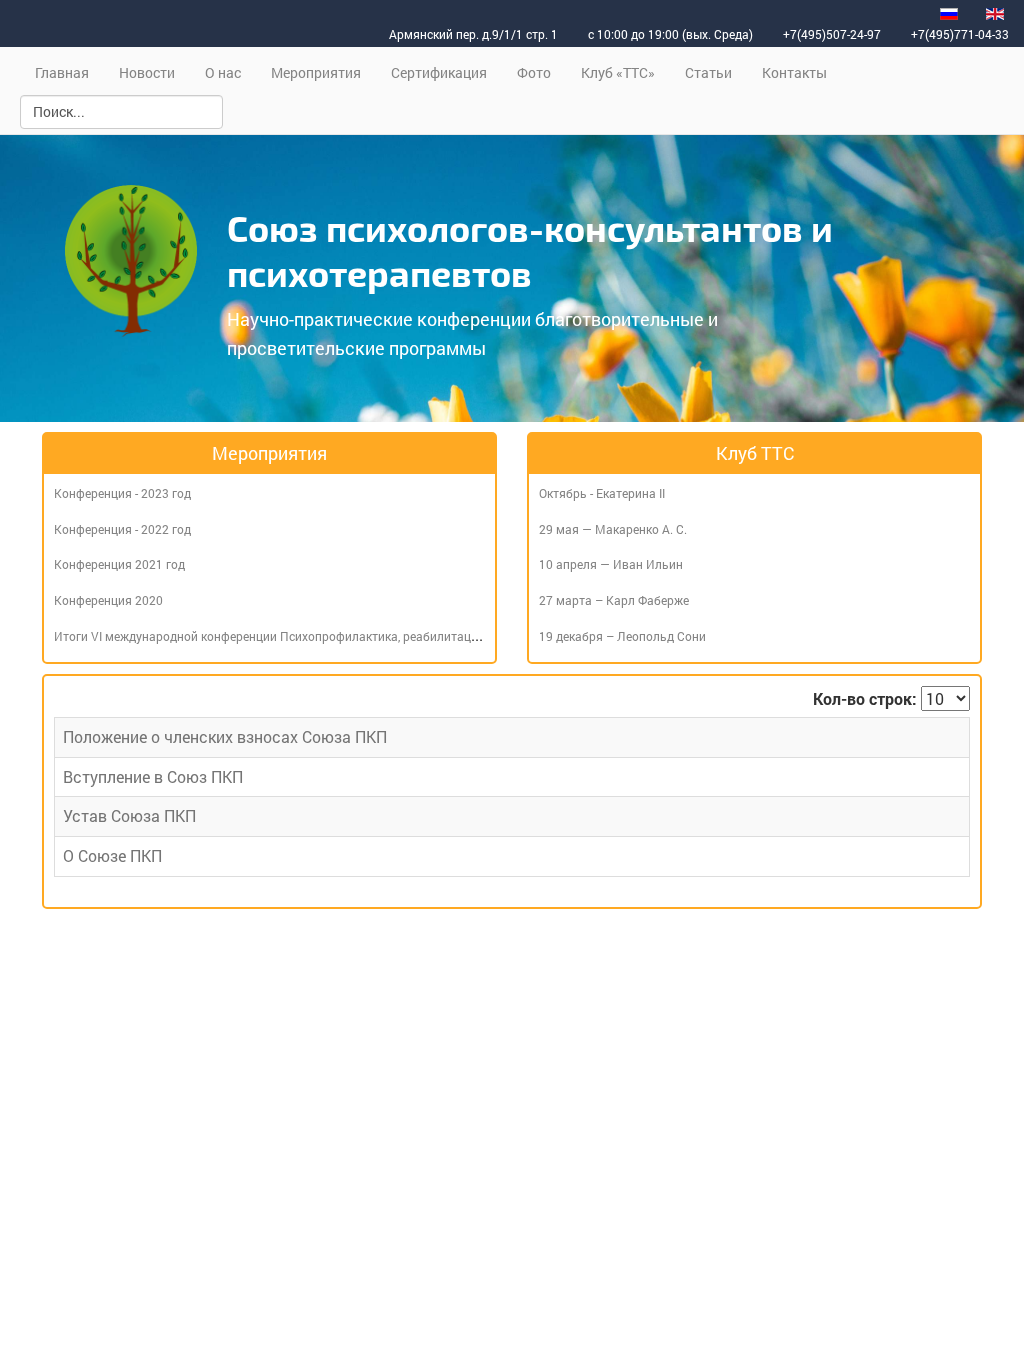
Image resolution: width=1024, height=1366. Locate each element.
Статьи (708, 72)
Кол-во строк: (865, 698)
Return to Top (965, 1342)
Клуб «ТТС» (618, 72)
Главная (62, 72)
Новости (147, 72)
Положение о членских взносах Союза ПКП (225, 736)
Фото (534, 72)
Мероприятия (316, 72)
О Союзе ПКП (112, 855)
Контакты (794, 72)
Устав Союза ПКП (129, 815)
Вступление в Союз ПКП (153, 776)
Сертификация (439, 72)
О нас (223, 72)
